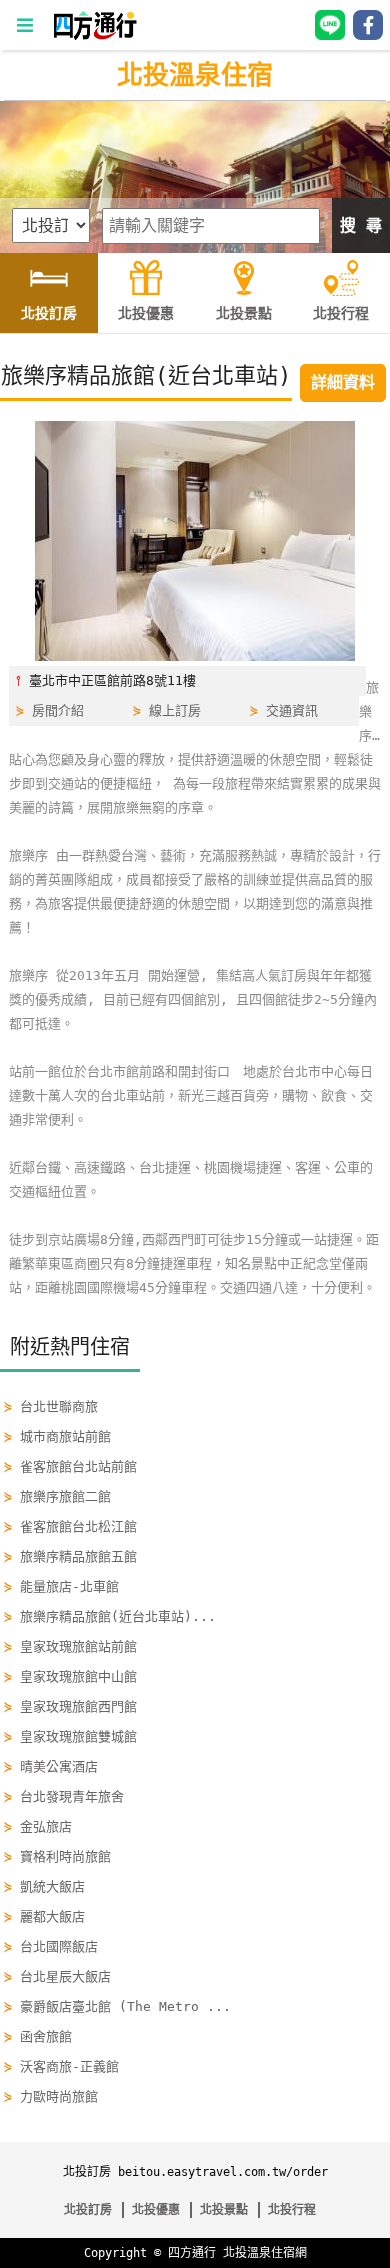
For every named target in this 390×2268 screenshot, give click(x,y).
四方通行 (192, 2253)
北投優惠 (156, 2210)
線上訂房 (175, 710)
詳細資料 (343, 382)
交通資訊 (292, 710)
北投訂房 (88, 2210)
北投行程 (292, 2210)
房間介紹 (58, 710)
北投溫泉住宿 (195, 75)
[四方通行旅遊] (94, 35)
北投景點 (224, 2210)
